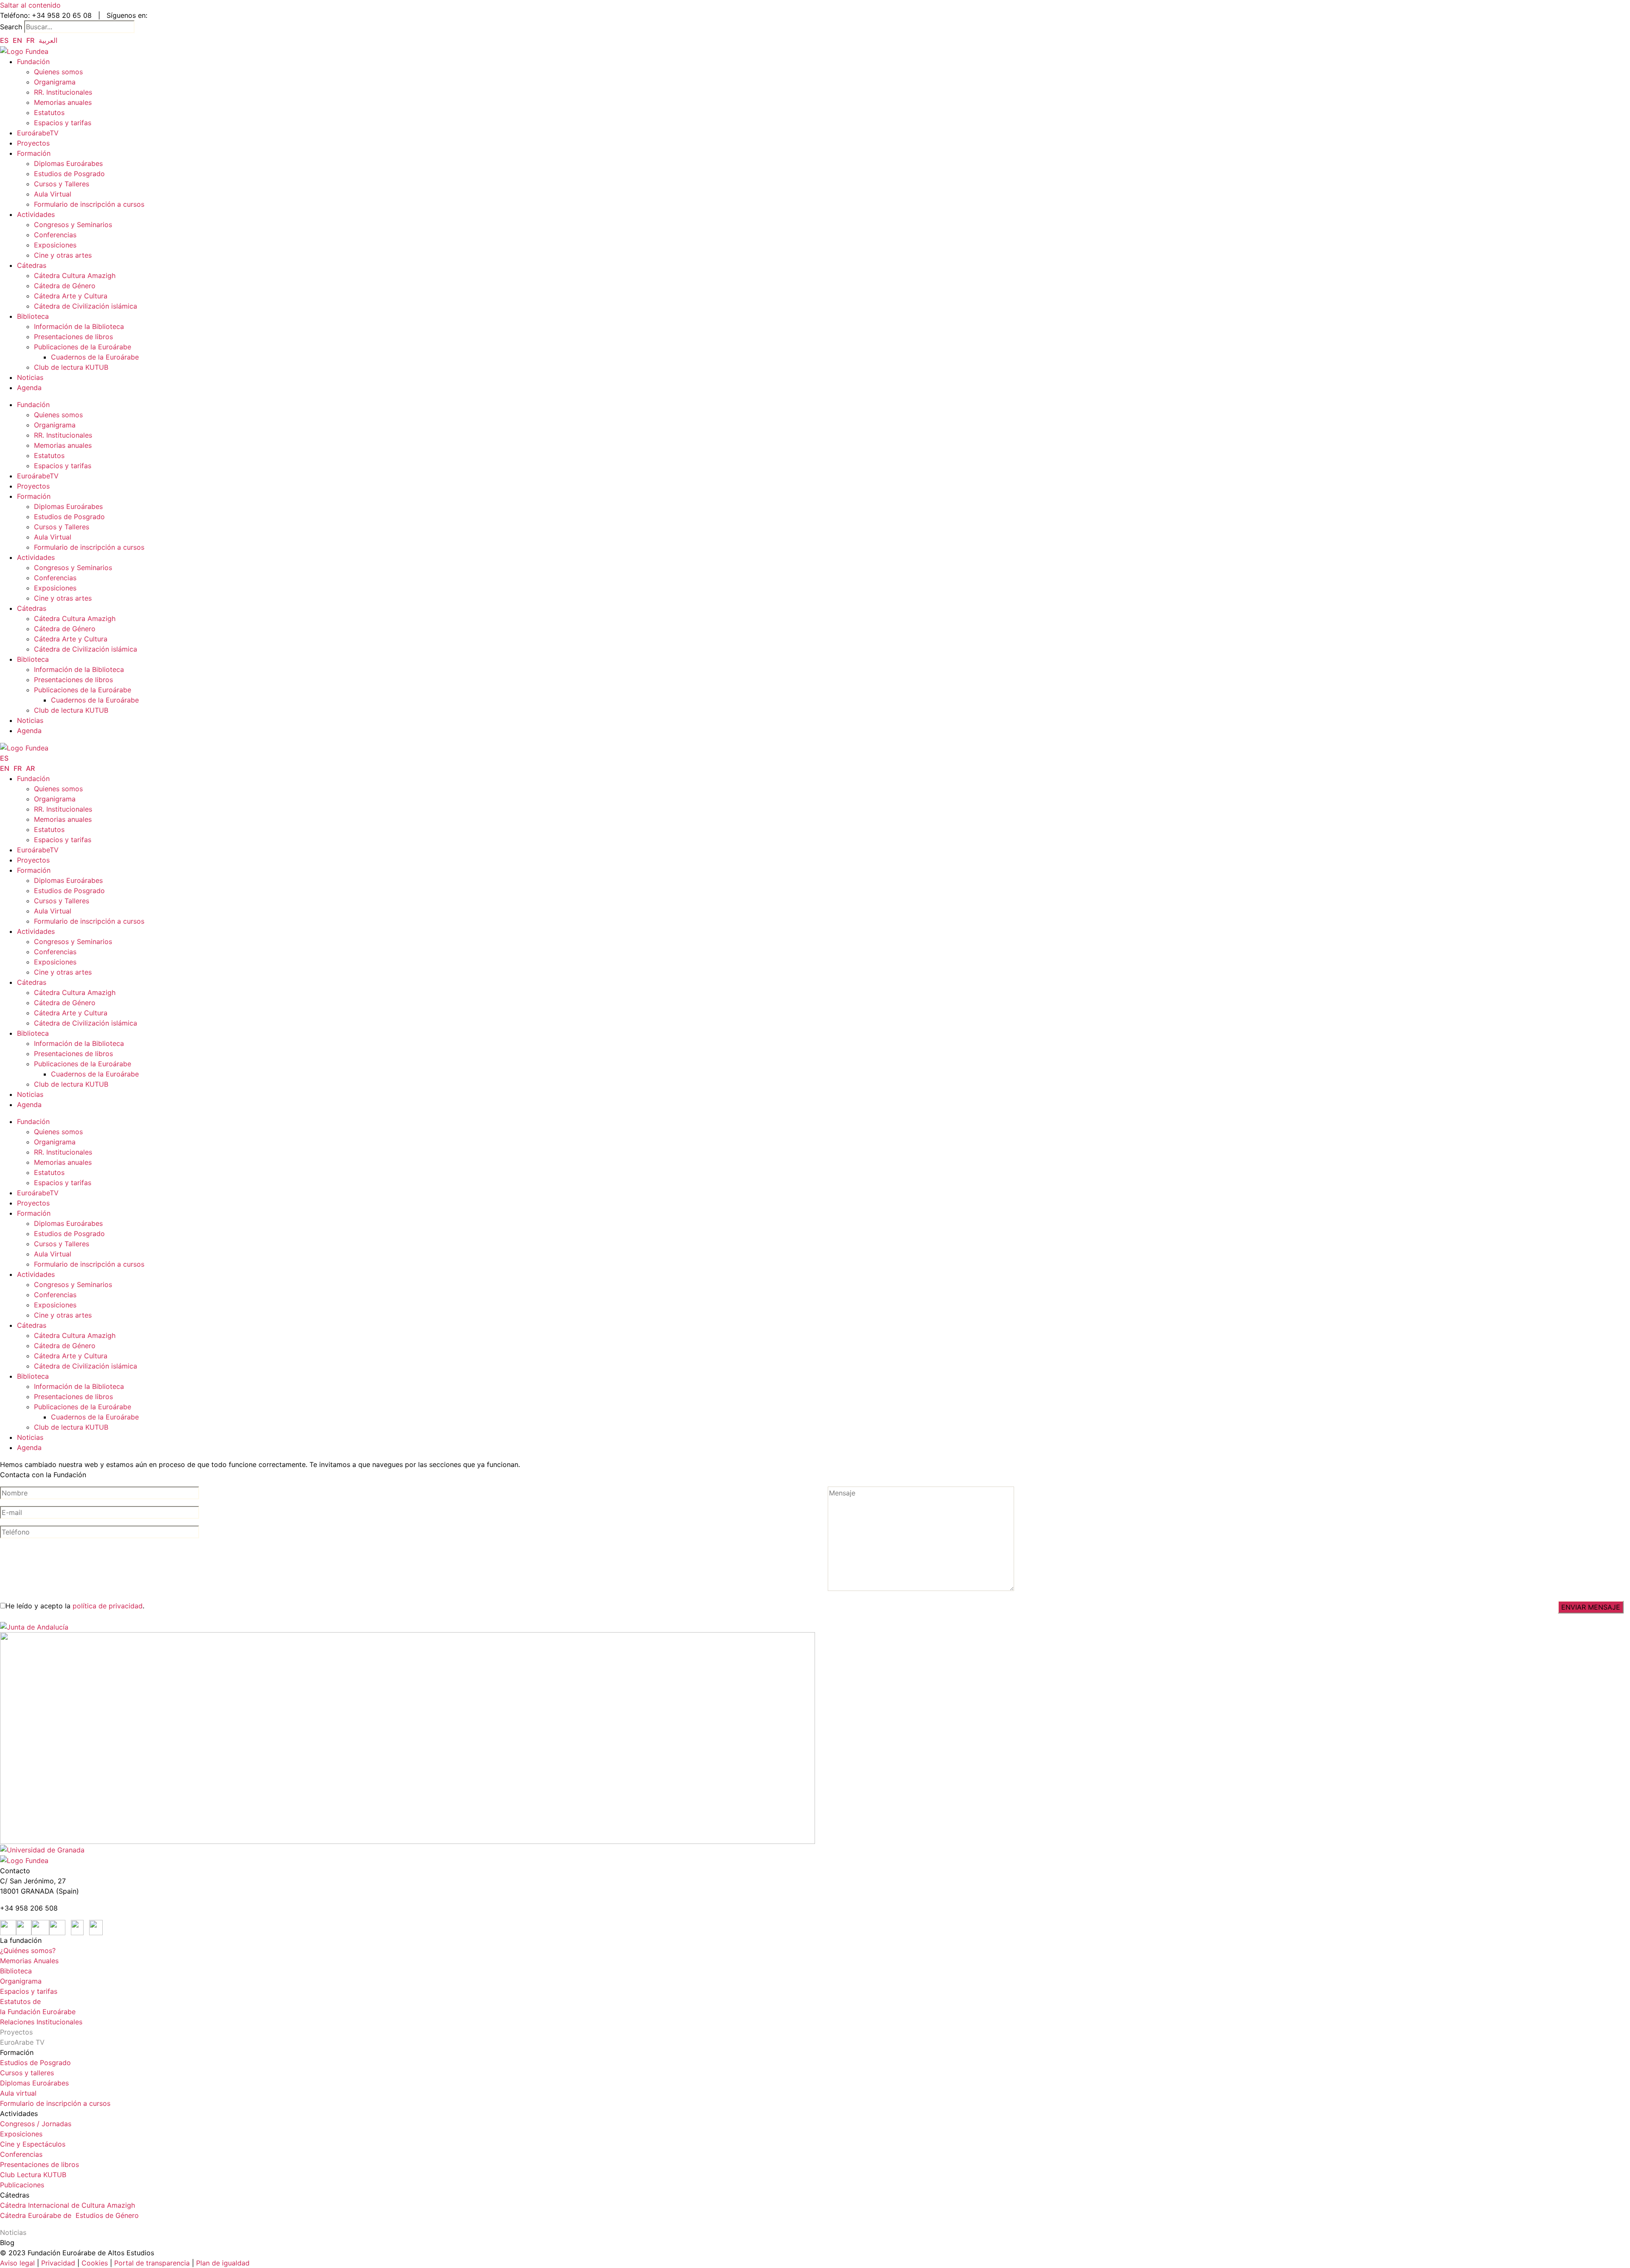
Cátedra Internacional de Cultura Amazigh (67, 2205)
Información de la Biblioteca (79, 326)
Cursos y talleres (27, 2073)
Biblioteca (33, 316)
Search (11, 27)
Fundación (33, 62)
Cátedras (32, 265)
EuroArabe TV (22, 2042)
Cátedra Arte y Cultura (71, 296)
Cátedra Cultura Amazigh (75, 275)
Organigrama (55, 82)
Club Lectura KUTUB (33, 2175)
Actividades (36, 214)
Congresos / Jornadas (36, 2124)
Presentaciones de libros (73, 337)
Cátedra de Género (65, 286)
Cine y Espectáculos (33, 2144)
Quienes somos (58, 72)
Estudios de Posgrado (69, 174)
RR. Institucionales (63, 92)
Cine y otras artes (63, 255)
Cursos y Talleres (62, 184)
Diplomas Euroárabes (68, 163)
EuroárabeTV (38, 133)
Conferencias (55, 235)
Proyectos (33, 143)
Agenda (29, 388)
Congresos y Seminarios (73, 225)
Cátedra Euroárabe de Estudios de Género (69, 2215)
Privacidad (57, 2263)
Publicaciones (22, 2185)
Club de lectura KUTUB (71, 367)
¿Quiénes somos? (28, 1950)
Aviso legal (17, 2263)
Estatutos (49, 112)
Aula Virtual (53, 194)
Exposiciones (55, 245)
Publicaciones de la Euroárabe (83, 347)
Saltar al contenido (30, 5)
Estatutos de (20, 2001)
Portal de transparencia (152, 2263)
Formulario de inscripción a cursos (89, 204)
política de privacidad (108, 1606)
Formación (34, 153)
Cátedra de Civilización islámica (86, 306)
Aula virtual (18, 2093)
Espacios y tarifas (63, 123)
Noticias (30, 377)
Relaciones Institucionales (41, 2022)
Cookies (95, 2263)
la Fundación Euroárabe (38, 2012)
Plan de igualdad (223, 2263)
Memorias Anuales (29, 1961)
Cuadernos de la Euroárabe (95, 357)
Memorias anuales (63, 102)
